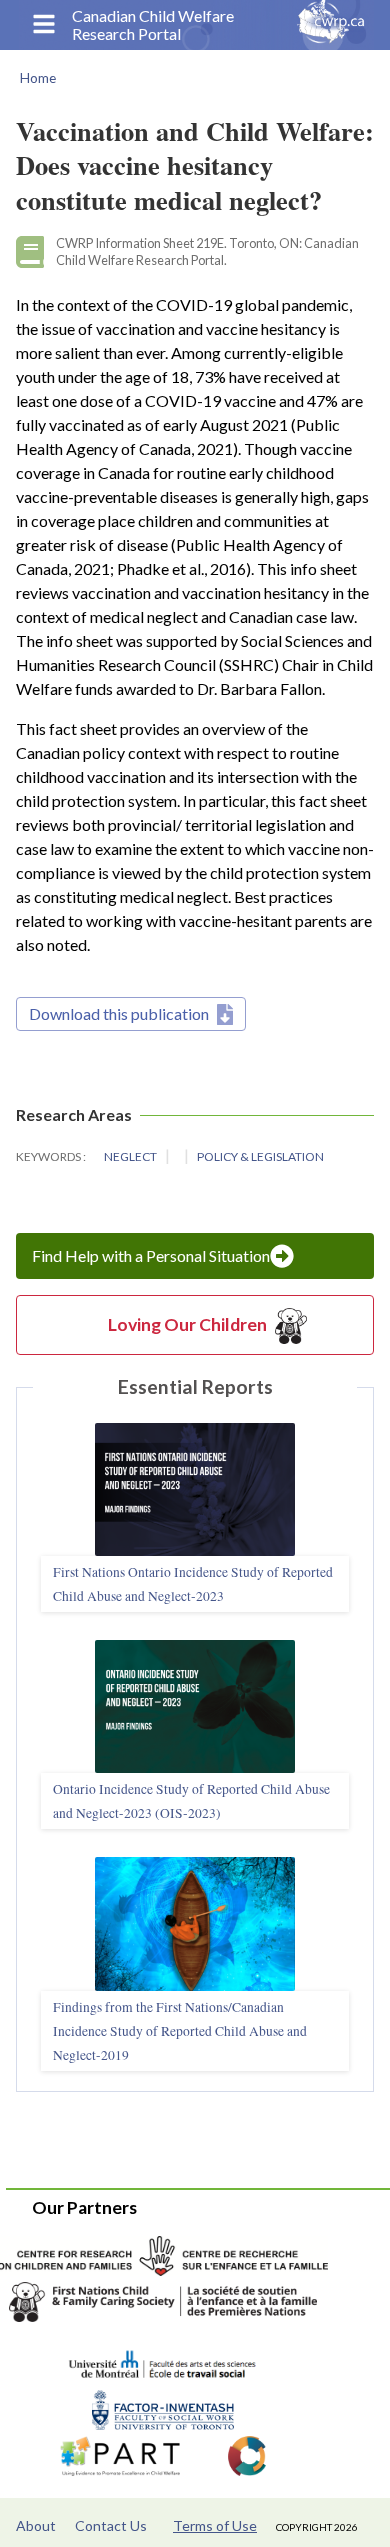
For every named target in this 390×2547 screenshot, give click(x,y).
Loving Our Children (187, 1324)
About (36, 2525)
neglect (131, 1156)
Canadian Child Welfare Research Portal (153, 25)
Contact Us (111, 2525)
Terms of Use (215, 2525)
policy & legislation (260, 1156)
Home (38, 78)
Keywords (49, 1156)
